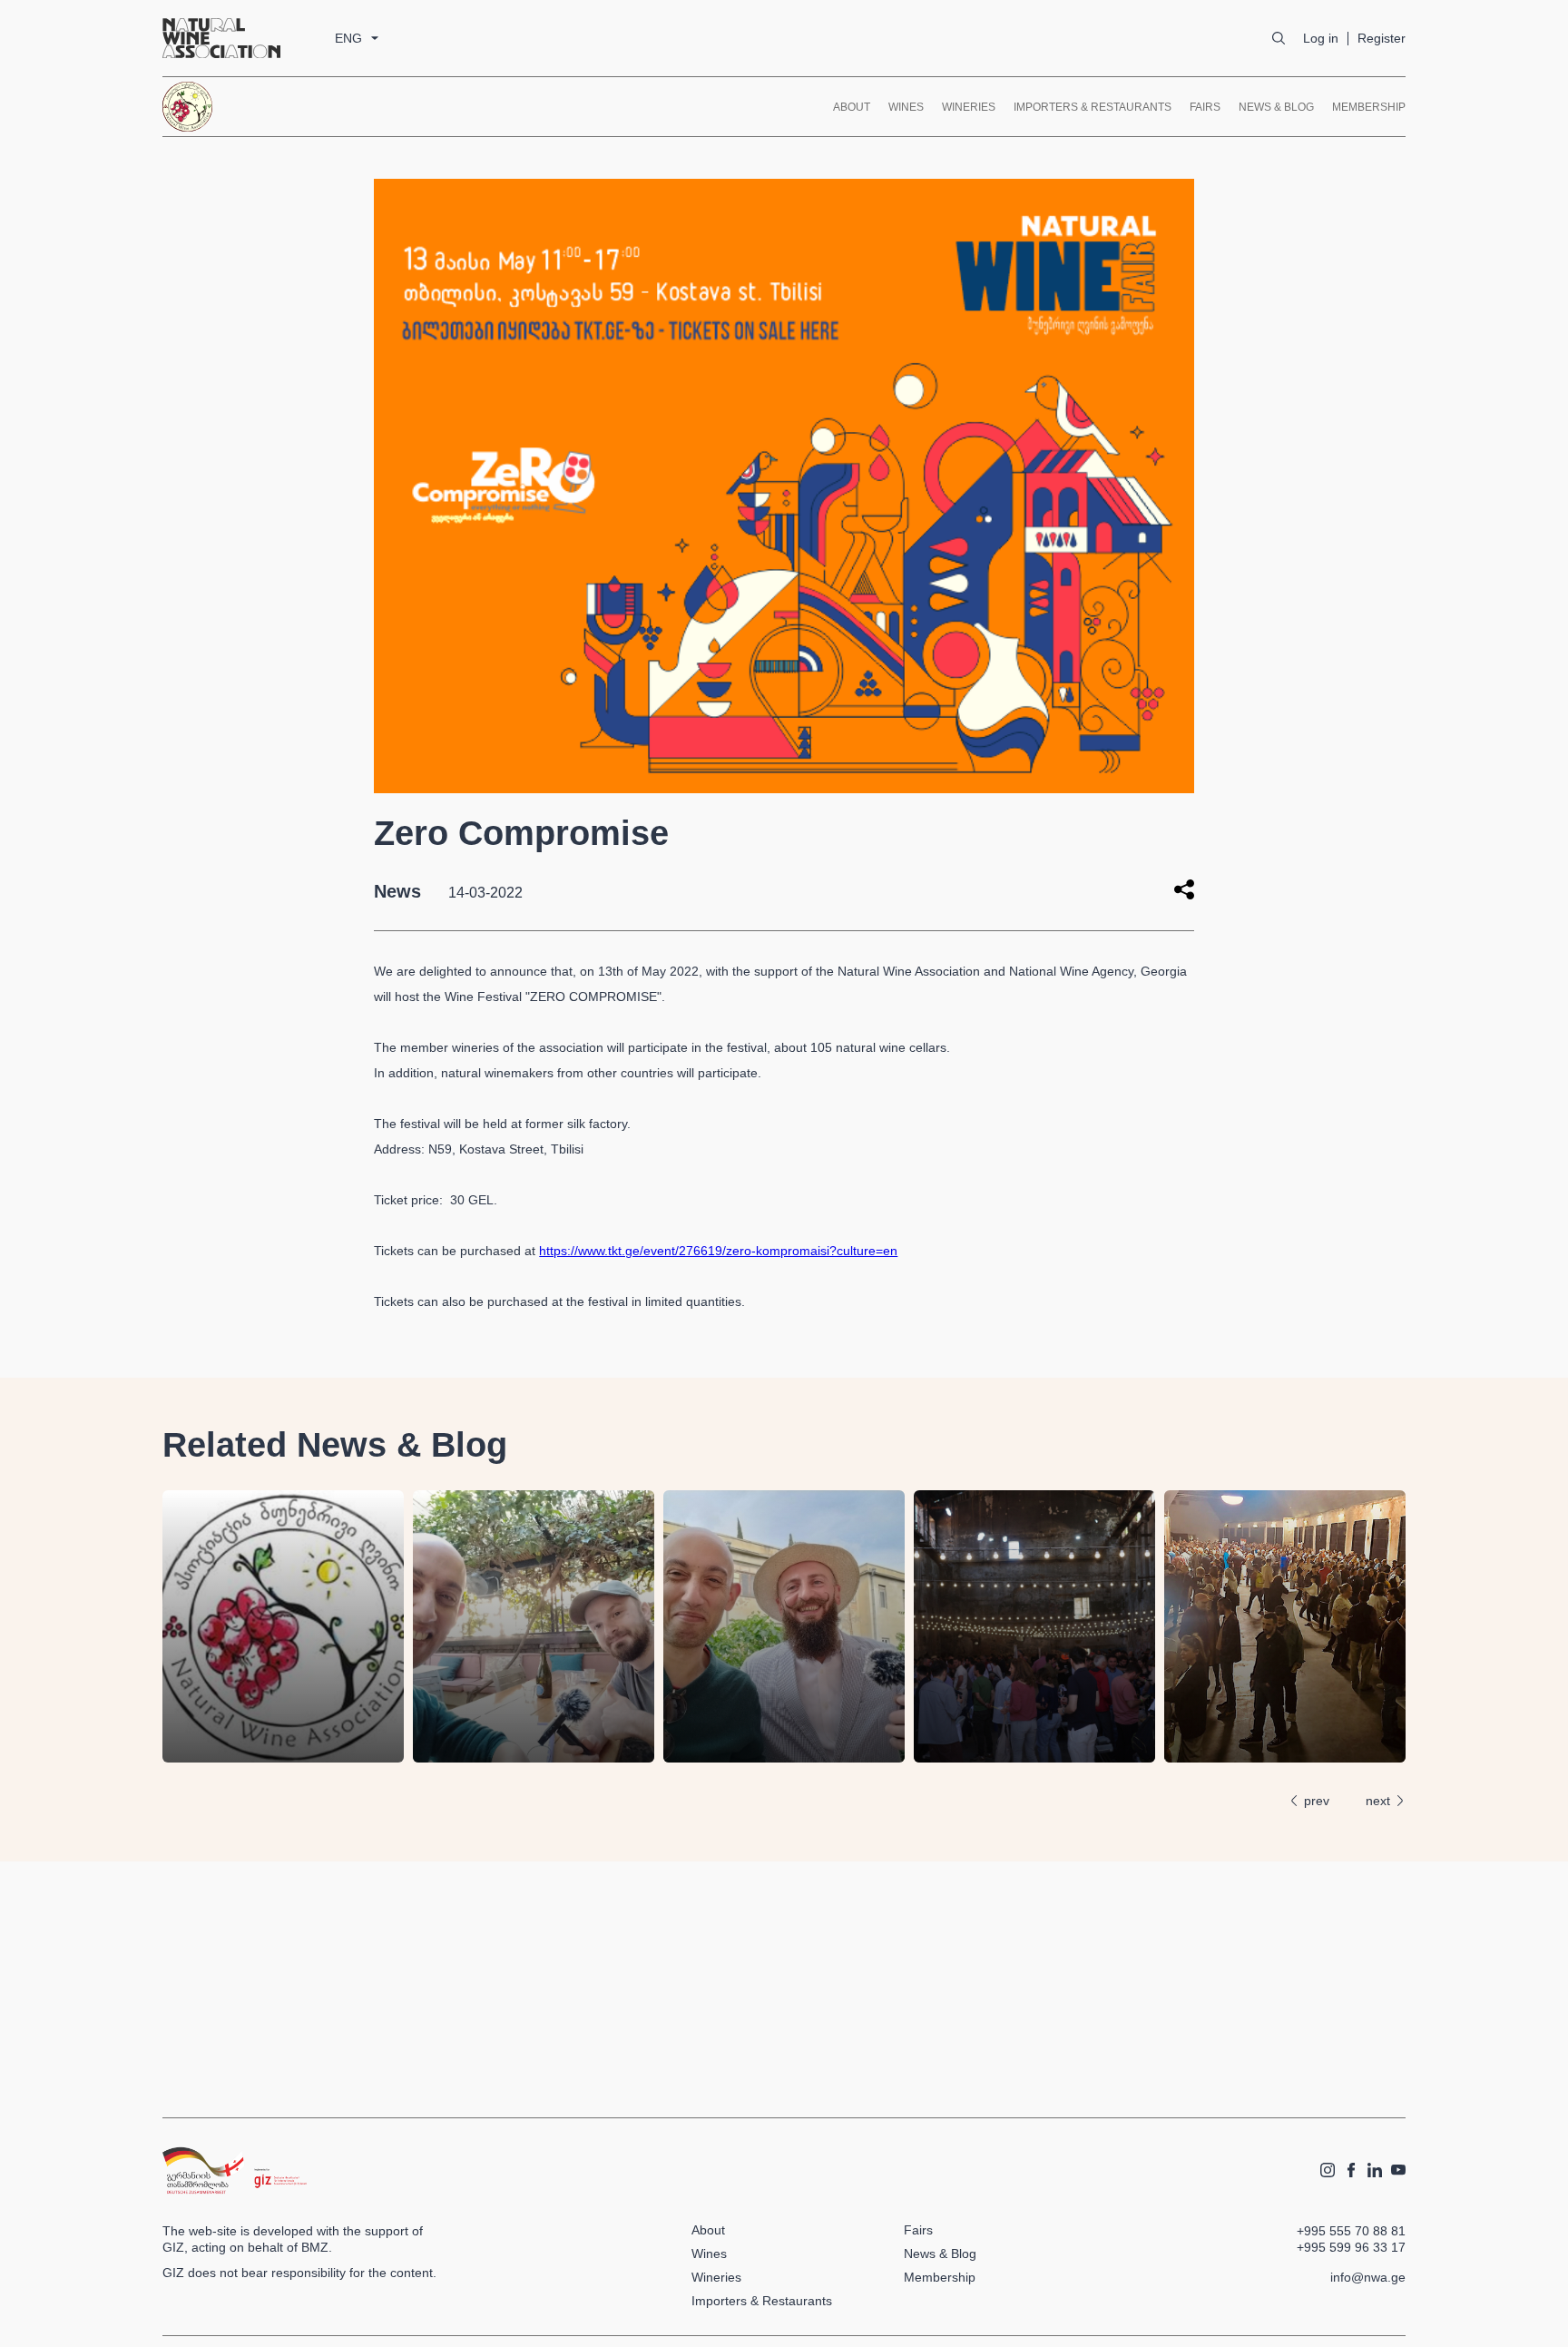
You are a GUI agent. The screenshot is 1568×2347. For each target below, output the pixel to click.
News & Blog (1276, 107)
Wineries (969, 107)
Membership (1369, 107)
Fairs (1205, 107)
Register (1382, 38)
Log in (1321, 38)
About (852, 107)
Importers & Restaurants (1093, 107)
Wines (906, 107)
